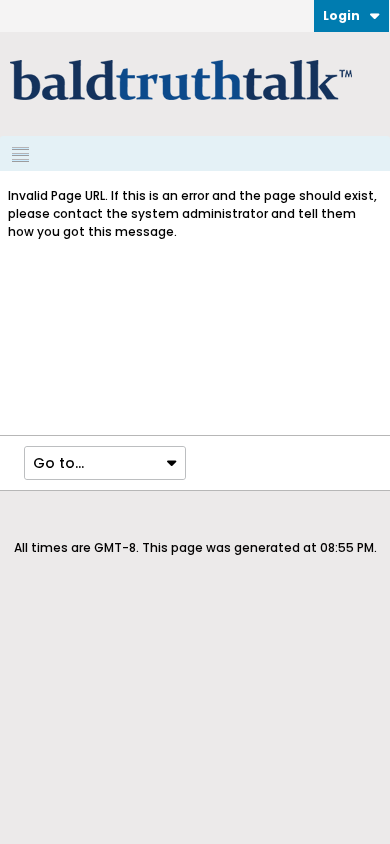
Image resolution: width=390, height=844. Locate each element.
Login (341, 15)
